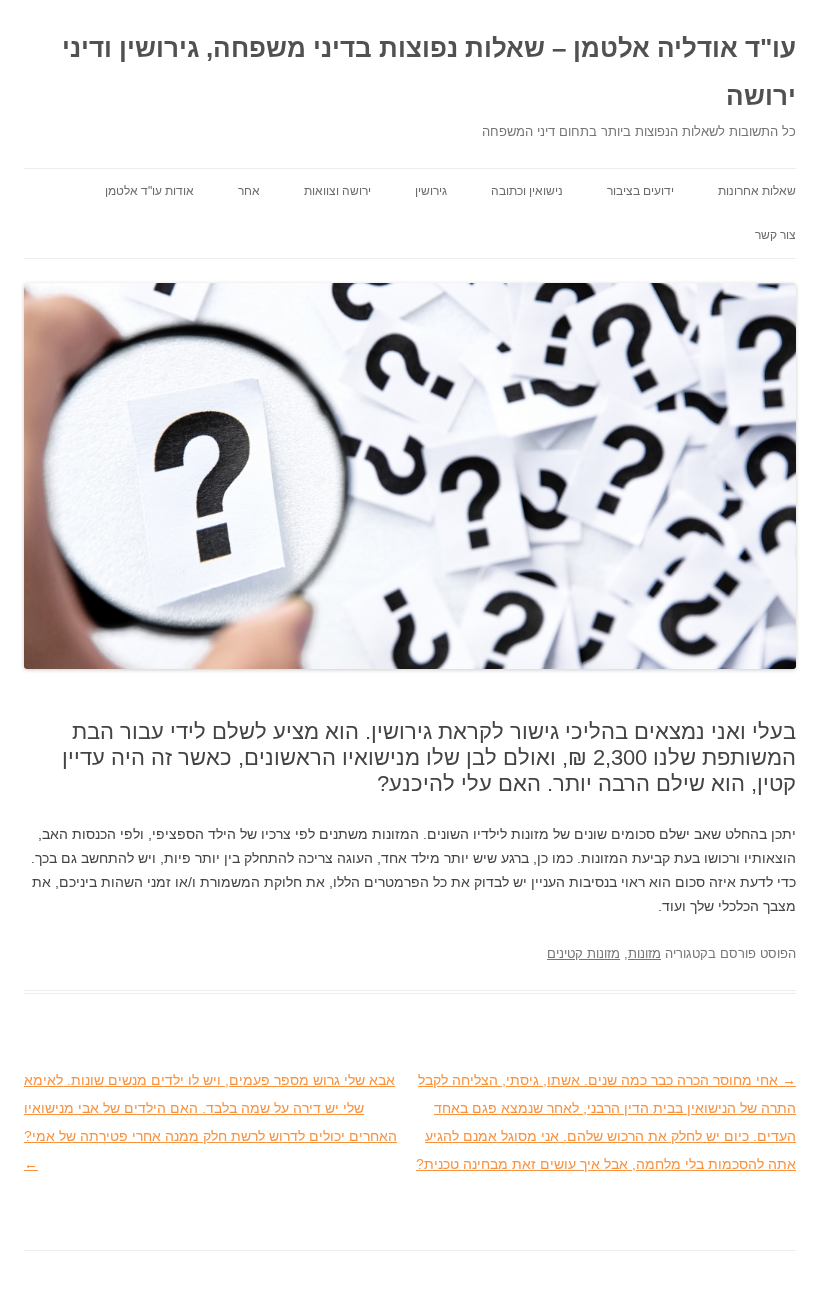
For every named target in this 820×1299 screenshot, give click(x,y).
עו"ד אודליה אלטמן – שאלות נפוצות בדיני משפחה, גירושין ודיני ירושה (429, 72)
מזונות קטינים (583, 953)
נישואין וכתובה (527, 191)
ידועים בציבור (640, 191)
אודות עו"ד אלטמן (149, 191)
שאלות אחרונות (757, 191)
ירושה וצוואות (337, 191)
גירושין (431, 191)
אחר (249, 191)
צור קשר (775, 235)
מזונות (644, 953)
